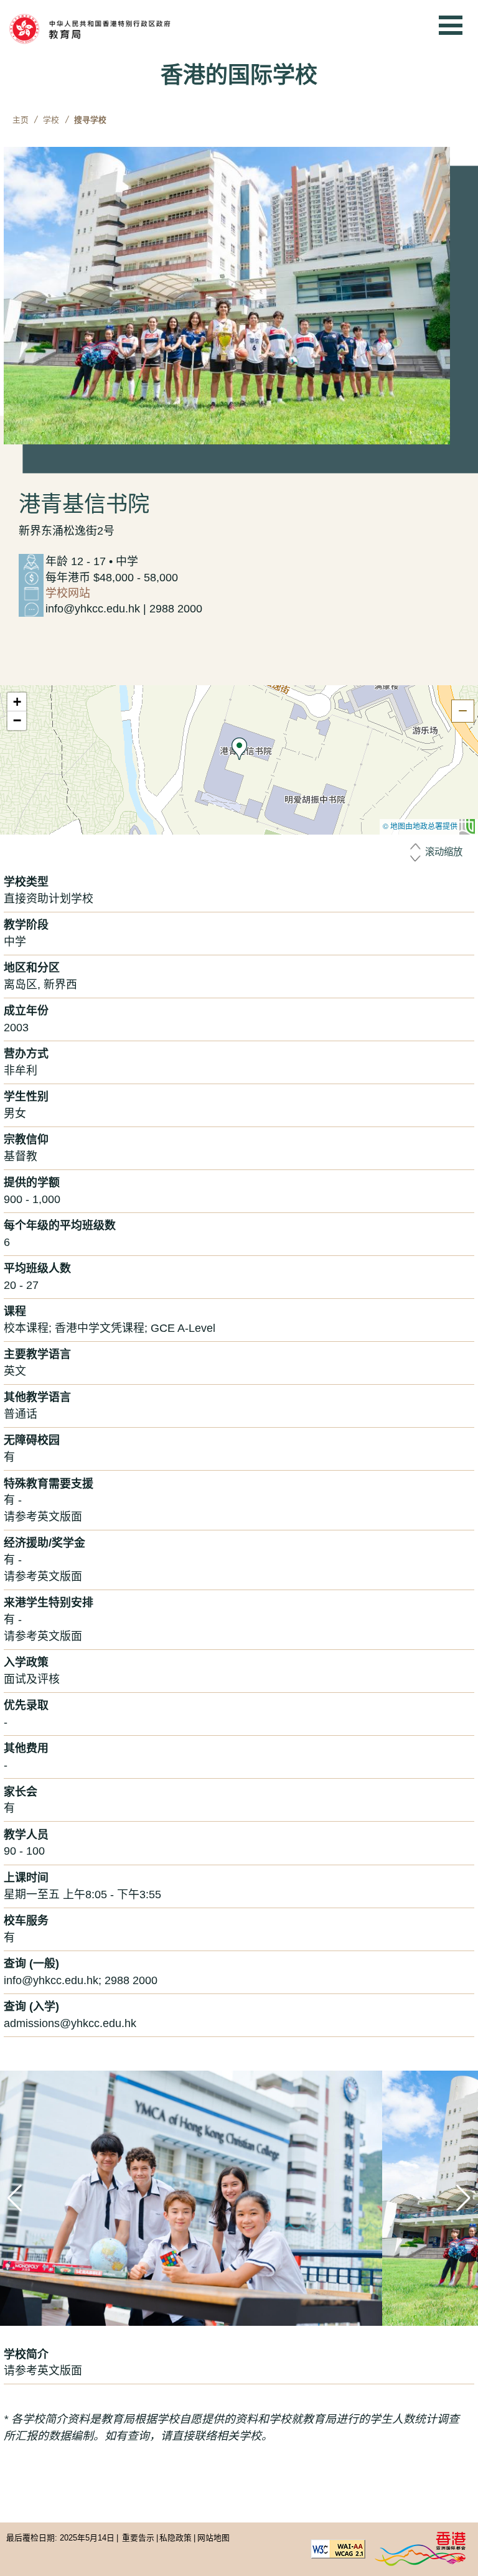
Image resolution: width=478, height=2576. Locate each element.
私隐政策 (176, 2538)
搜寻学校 (90, 120)
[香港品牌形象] (420, 2548)
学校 (51, 120)
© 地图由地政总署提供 (421, 826)
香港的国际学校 (239, 75)
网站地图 (213, 2538)
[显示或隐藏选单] (451, 25)
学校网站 (68, 593)
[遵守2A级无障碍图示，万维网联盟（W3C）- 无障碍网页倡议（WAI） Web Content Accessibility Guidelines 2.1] (338, 2548)
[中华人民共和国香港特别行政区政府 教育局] (109, 29)
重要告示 (138, 2538)
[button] (239, 749)
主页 (21, 120)
